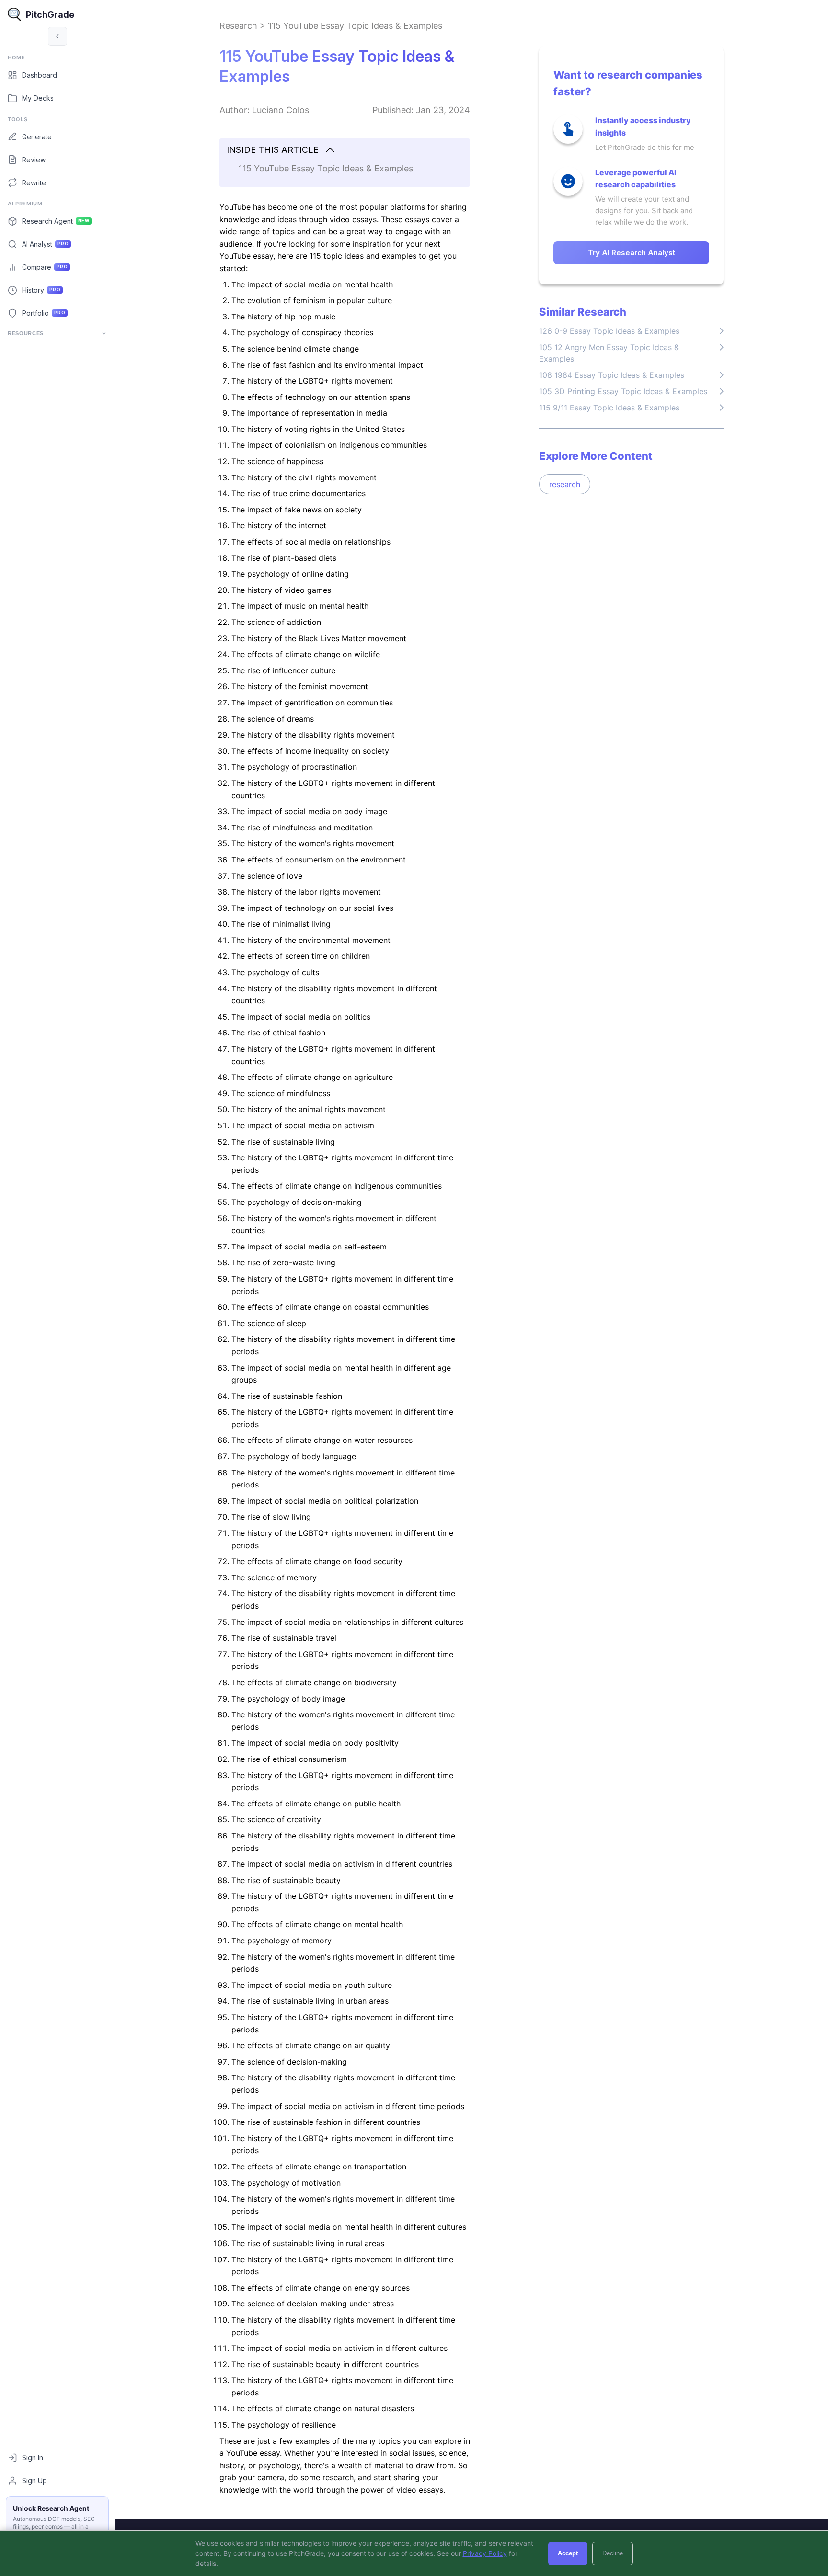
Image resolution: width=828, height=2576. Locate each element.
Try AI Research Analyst (632, 253)
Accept (568, 2553)
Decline (613, 2553)
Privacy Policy (485, 2553)
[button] (345, 150)
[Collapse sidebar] (57, 36)
